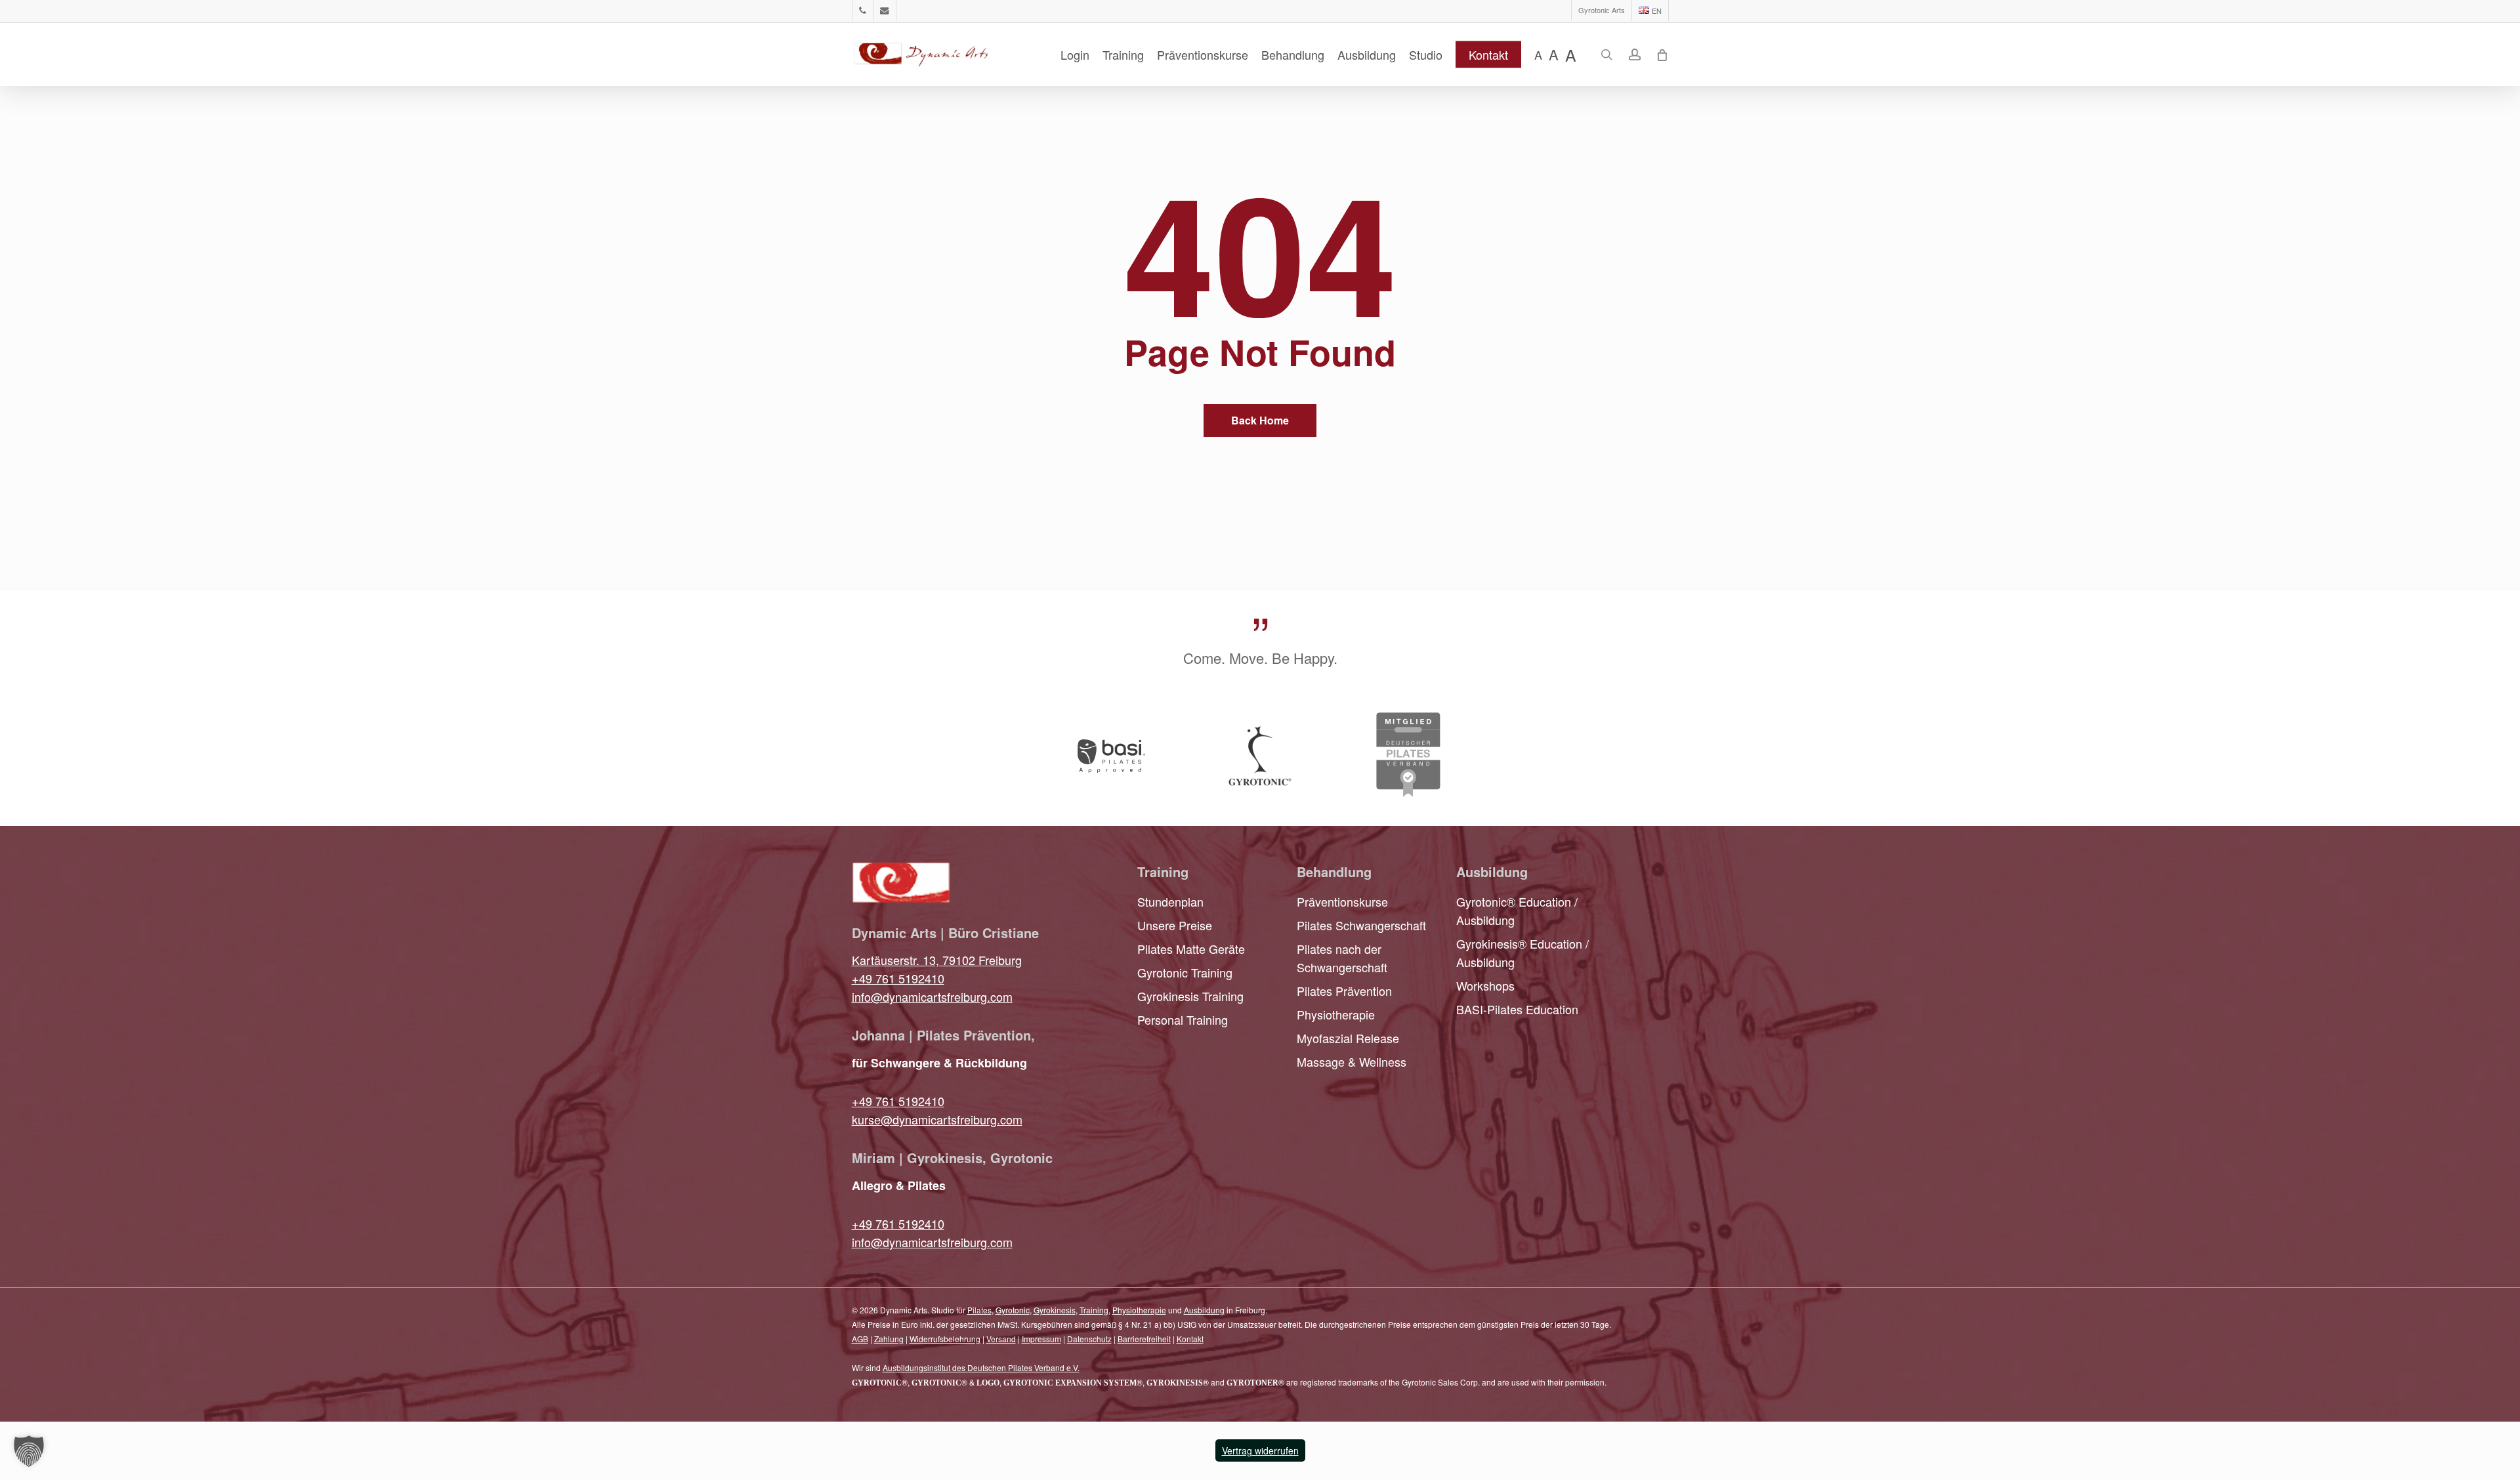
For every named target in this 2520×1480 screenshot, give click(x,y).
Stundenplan (1170, 901)
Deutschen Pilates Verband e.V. (1023, 1367)
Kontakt (1190, 1339)
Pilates (979, 1310)
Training (1094, 1310)
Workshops (1485, 985)
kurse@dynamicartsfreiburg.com (937, 1119)
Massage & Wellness (1352, 1061)
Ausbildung (1204, 1310)
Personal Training (1183, 1019)
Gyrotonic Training (1185, 972)
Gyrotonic (1013, 1310)
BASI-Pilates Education (1517, 1009)
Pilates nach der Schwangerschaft (1342, 958)
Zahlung (889, 1339)
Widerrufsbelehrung (945, 1339)
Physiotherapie (1336, 1014)
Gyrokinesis (1055, 1310)
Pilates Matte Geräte (1191, 949)
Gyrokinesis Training (1190, 996)
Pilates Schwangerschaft (1361, 925)
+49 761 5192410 (898, 978)
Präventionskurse (1342, 901)
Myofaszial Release (1348, 1038)
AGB (860, 1339)
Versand (1001, 1339)
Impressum (1041, 1339)
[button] (29, 1451)
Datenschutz (1089, 1339)
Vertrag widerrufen (1260, 1450)
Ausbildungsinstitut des (925, 1367)
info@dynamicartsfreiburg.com (932, 997)
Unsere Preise (1175, 925)
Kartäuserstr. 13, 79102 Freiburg (937, 960)
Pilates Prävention (1344, 991)
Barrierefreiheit (1144, 1339)
